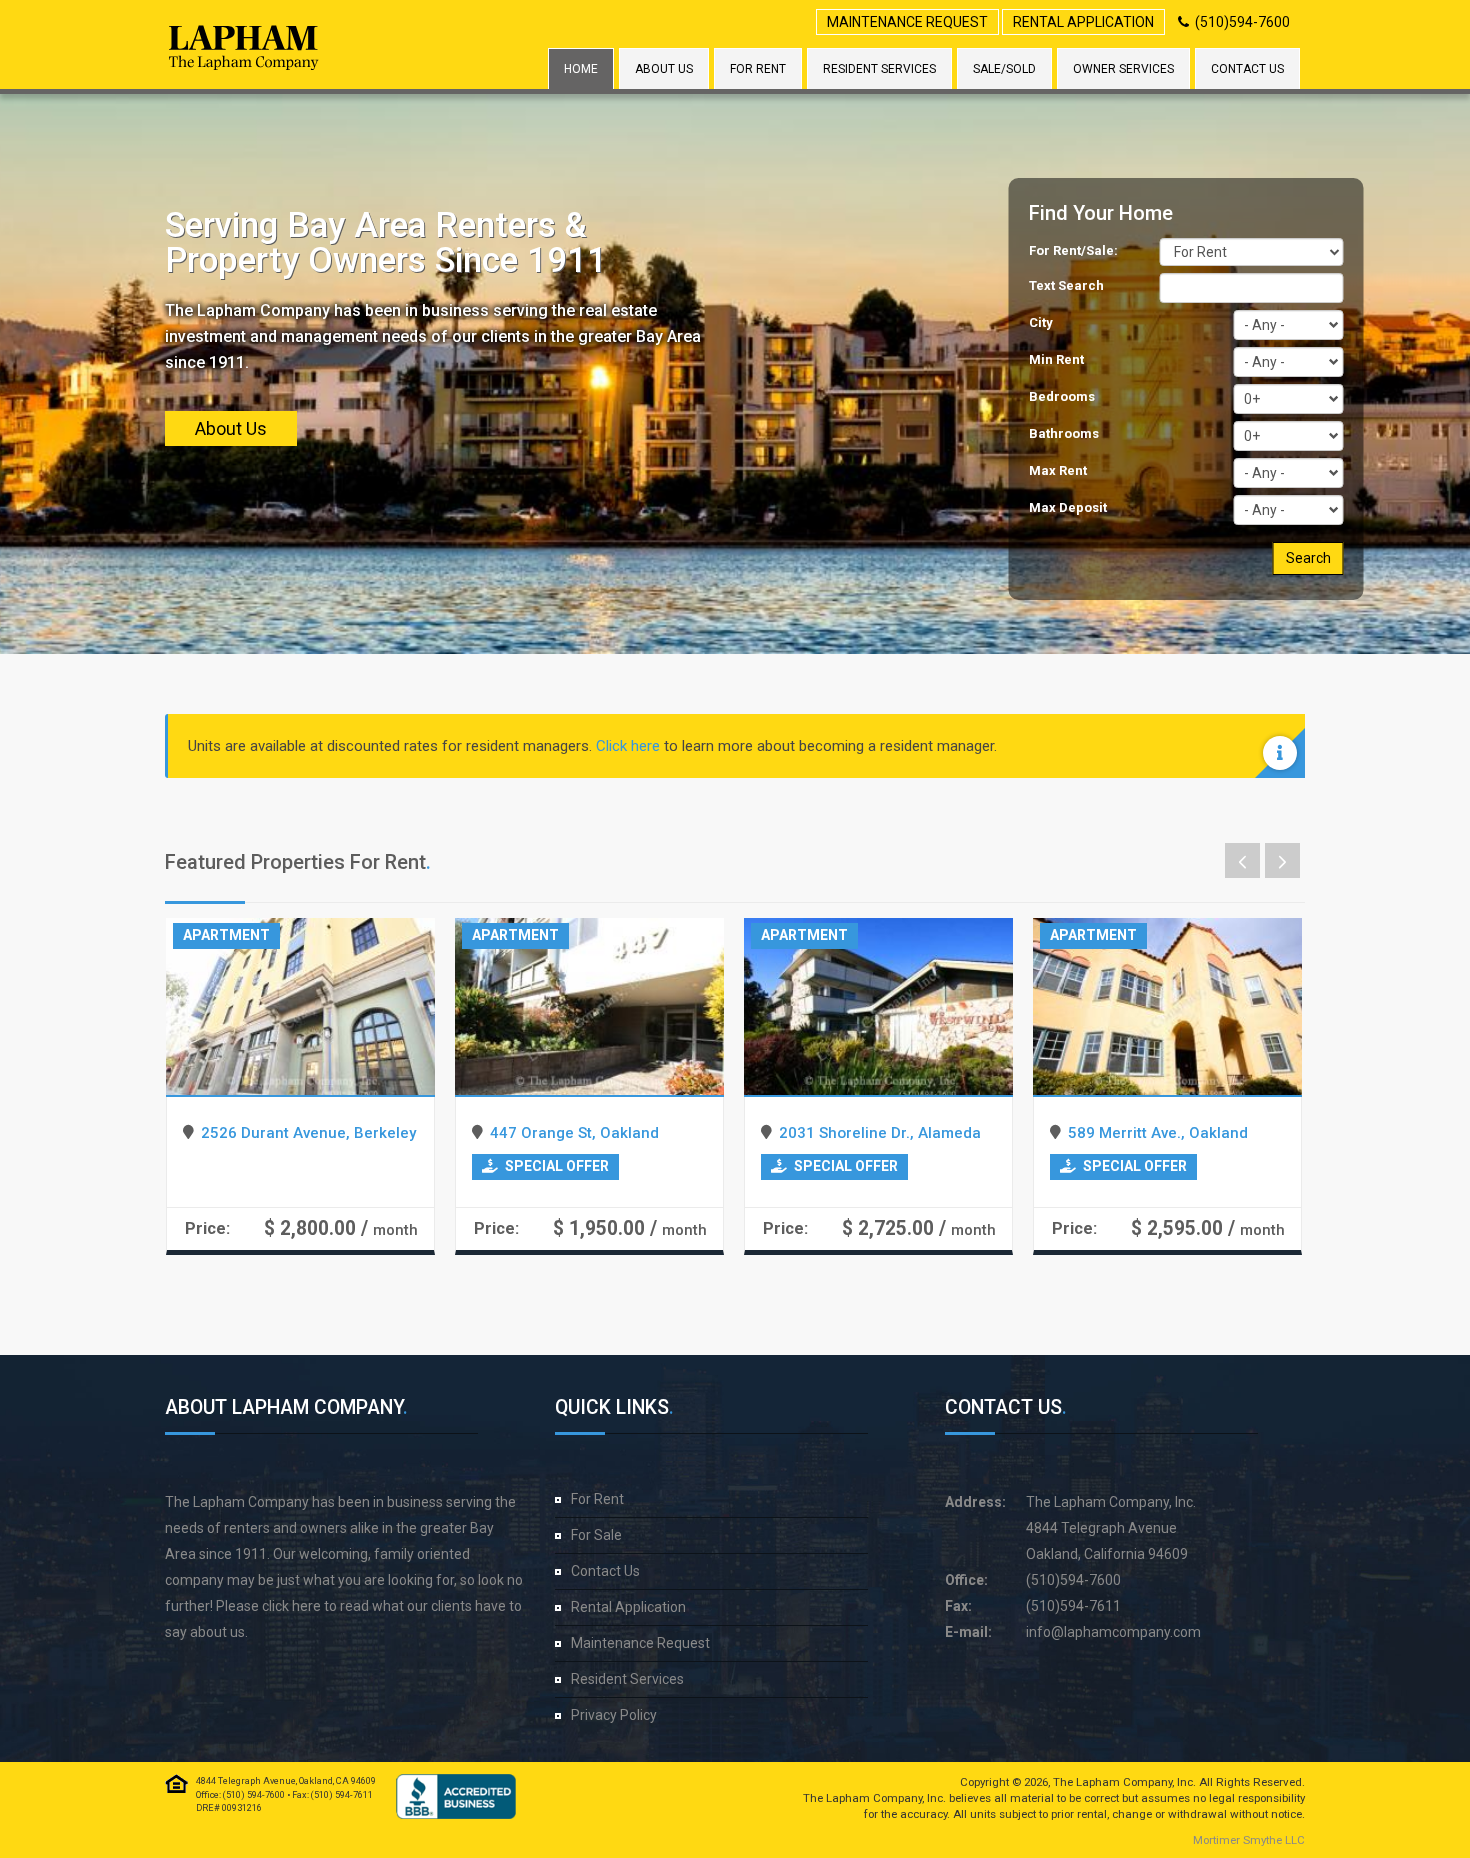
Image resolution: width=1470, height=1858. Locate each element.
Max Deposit (1068, 507)
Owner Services (1123, 69)
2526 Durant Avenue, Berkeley (308, 1133)
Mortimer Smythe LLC (1249, 1840)
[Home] (244, 47)
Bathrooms (1064, 433)
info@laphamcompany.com (1113, 1632)
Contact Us (1247, 69)
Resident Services (879, 69)
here (306, 1606)
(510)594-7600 (1242, 22)
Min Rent (1056, 359)
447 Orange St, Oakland (574, 1133)
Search (1308, 558)
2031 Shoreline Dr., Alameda (880, 1133)
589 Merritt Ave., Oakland (1158, 1133)
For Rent (758, 69)
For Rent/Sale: (1073, 250)
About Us (664, 69)
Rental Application (1083, 22)
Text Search (1066, 285)
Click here (628, 746)
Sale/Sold (1004, 69)
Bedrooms (1062, 396)
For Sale (596, 1535)
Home (581, 69)
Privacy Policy (614, 1715)
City (1041, 322)
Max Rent (1058, 470)
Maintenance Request (907, 22)
